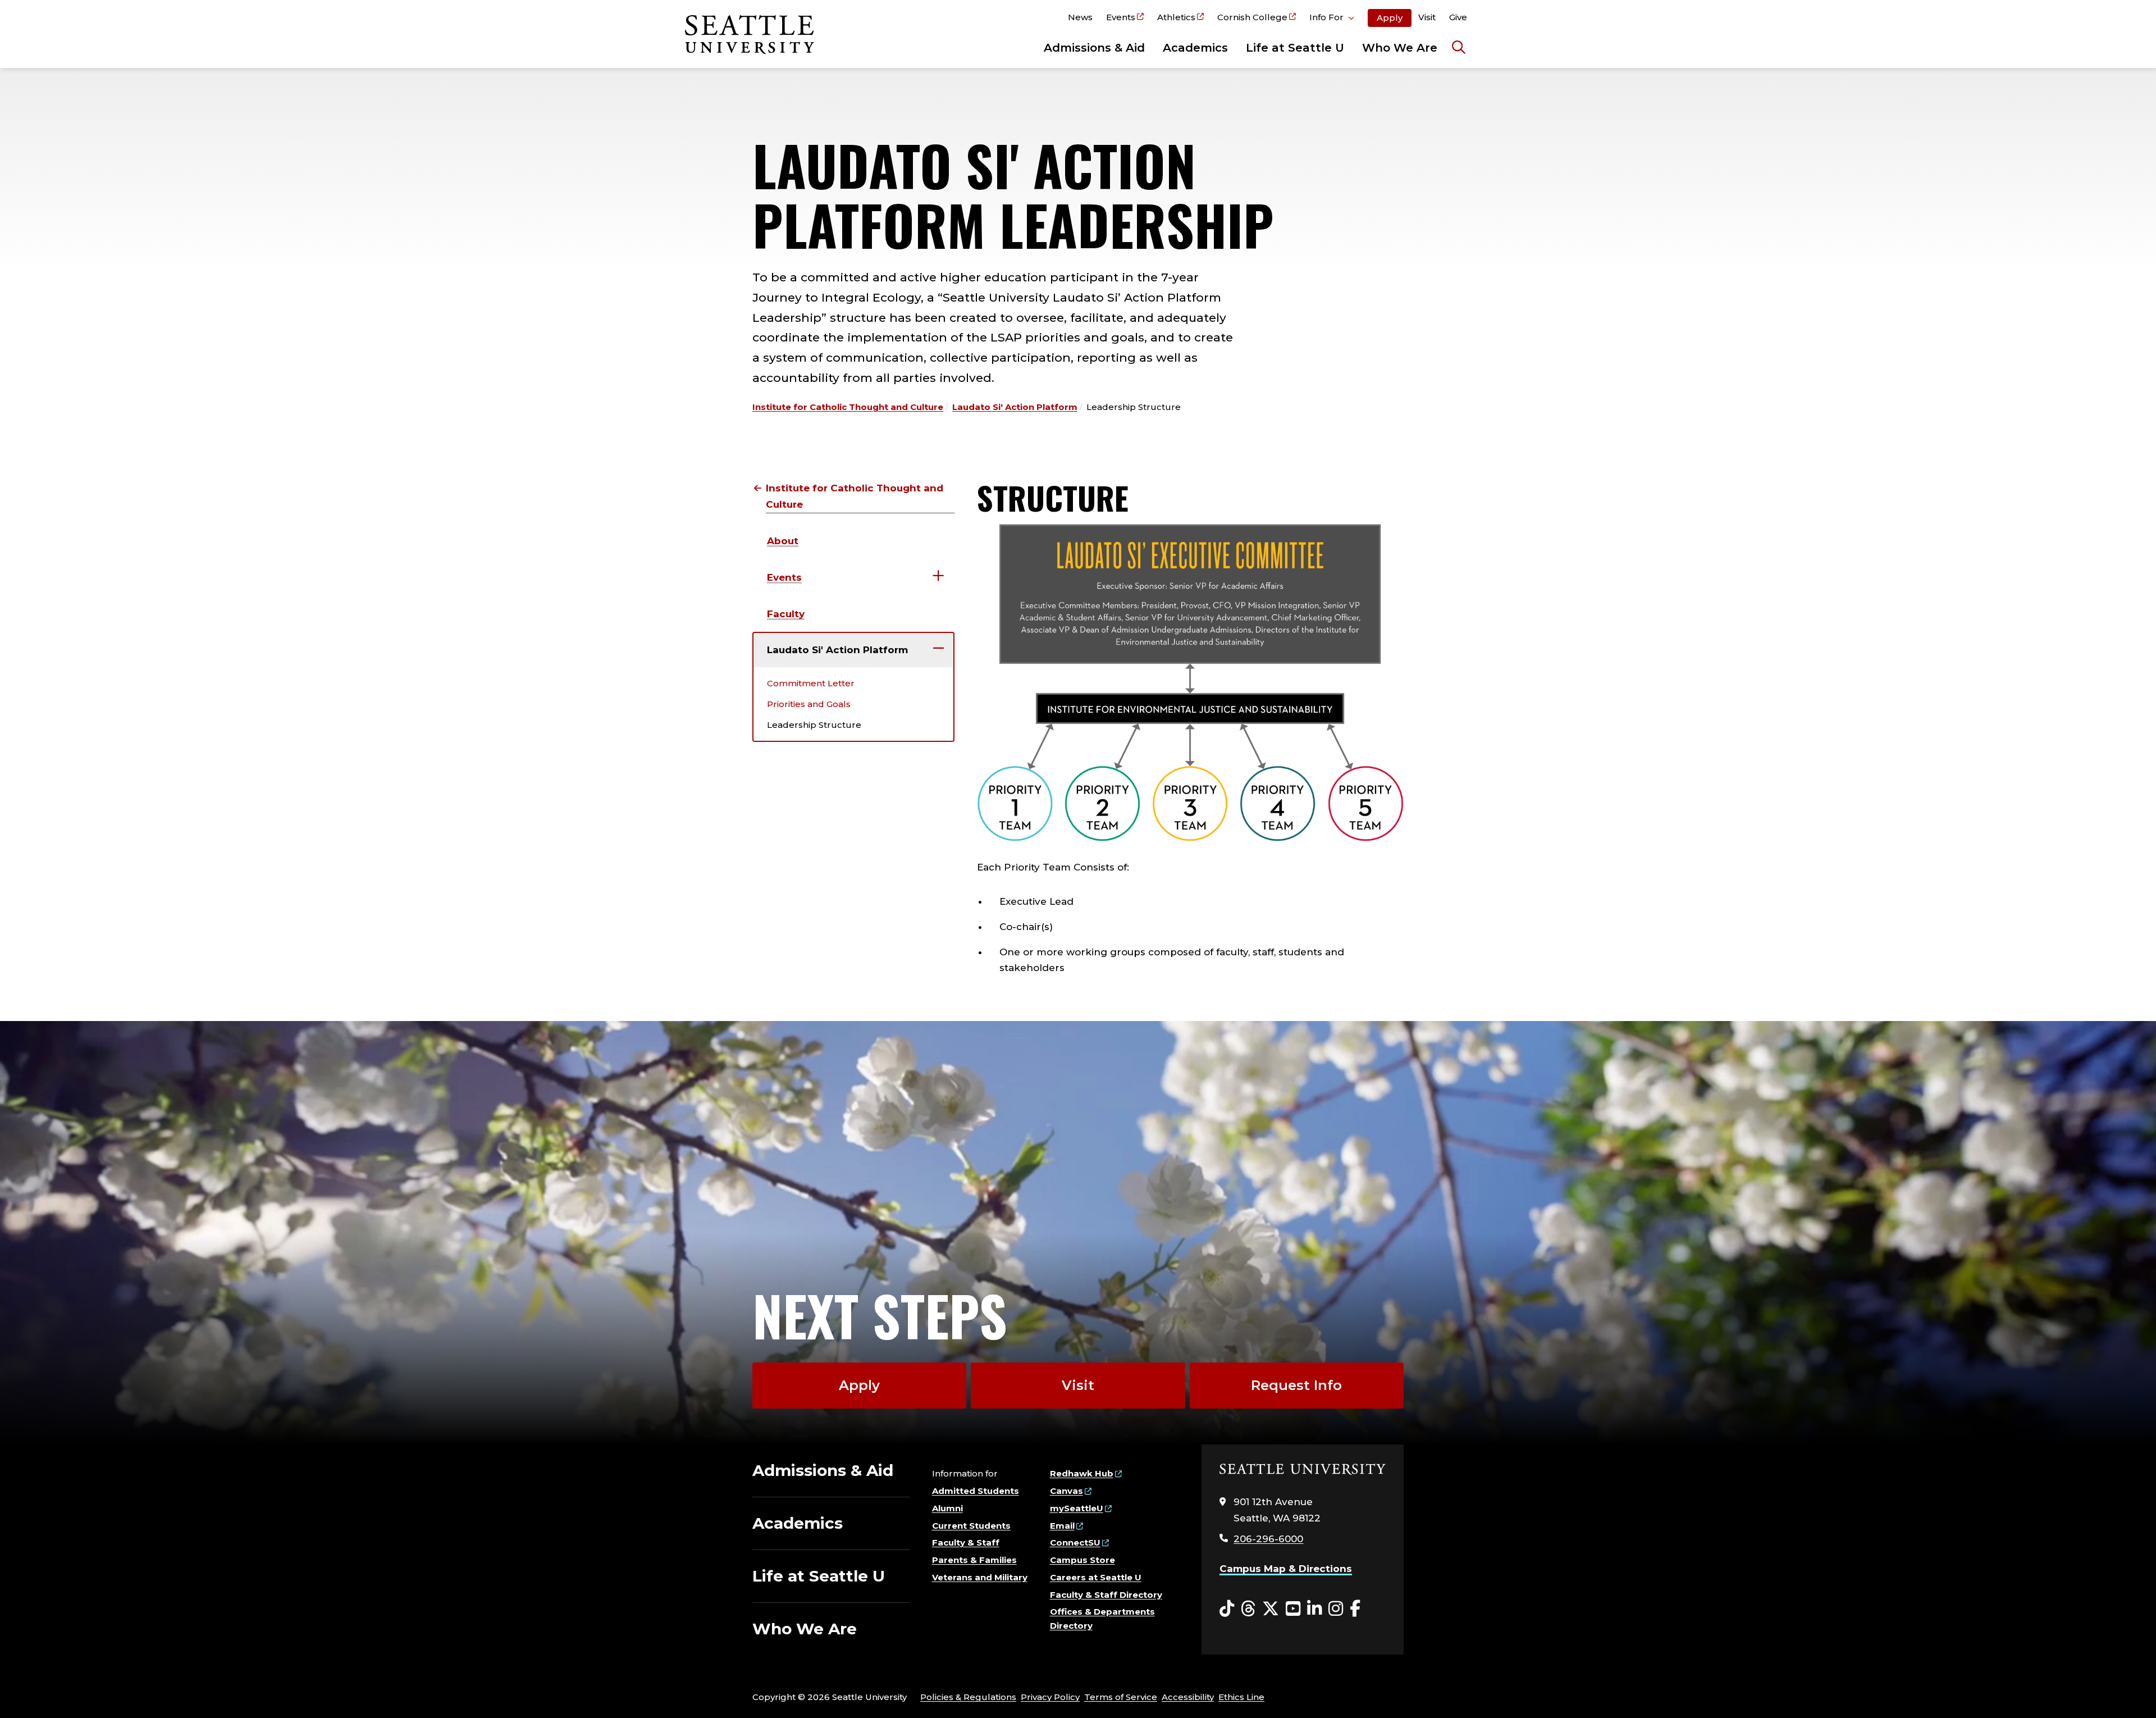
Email (1062, 1526)
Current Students (971, 1526)
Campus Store (1082, 1560)
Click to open (1332, 19)
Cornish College (1252, 17)
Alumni (947, 1508)
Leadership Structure (814, 725)
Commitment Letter (811, 683)
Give (1458, 17)
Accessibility (1188, 1697)
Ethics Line (1241, 1697)
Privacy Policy (1050, 1697)
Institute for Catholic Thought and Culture (848, 407)
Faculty (786, 614)
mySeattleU (1077, 1508)
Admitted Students (976, 1491)
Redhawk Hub (1082, 1473)
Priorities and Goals (809, 704)
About (783, 541)
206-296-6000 (1268, 1539)
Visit (1427, 17)
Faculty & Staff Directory (1106, 1595)
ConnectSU (1075, 1542)
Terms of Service (1121, 1697)
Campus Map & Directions (1286, 1569)
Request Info (1296, 1385)
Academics (1195, 48)
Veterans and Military (980, 1577)
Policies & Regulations (968, 1697)
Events (1121, 17)
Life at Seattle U (1295, 48)
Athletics (1176, 17)
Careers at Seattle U (1096, 1577)
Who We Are (1400, 48)
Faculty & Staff (966, 1542)
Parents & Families (974, 1560)
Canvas (1066, 1491)
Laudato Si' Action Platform (1015, 407)
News (1080, 17)
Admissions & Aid (1094, 48)
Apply (1390, 18)
